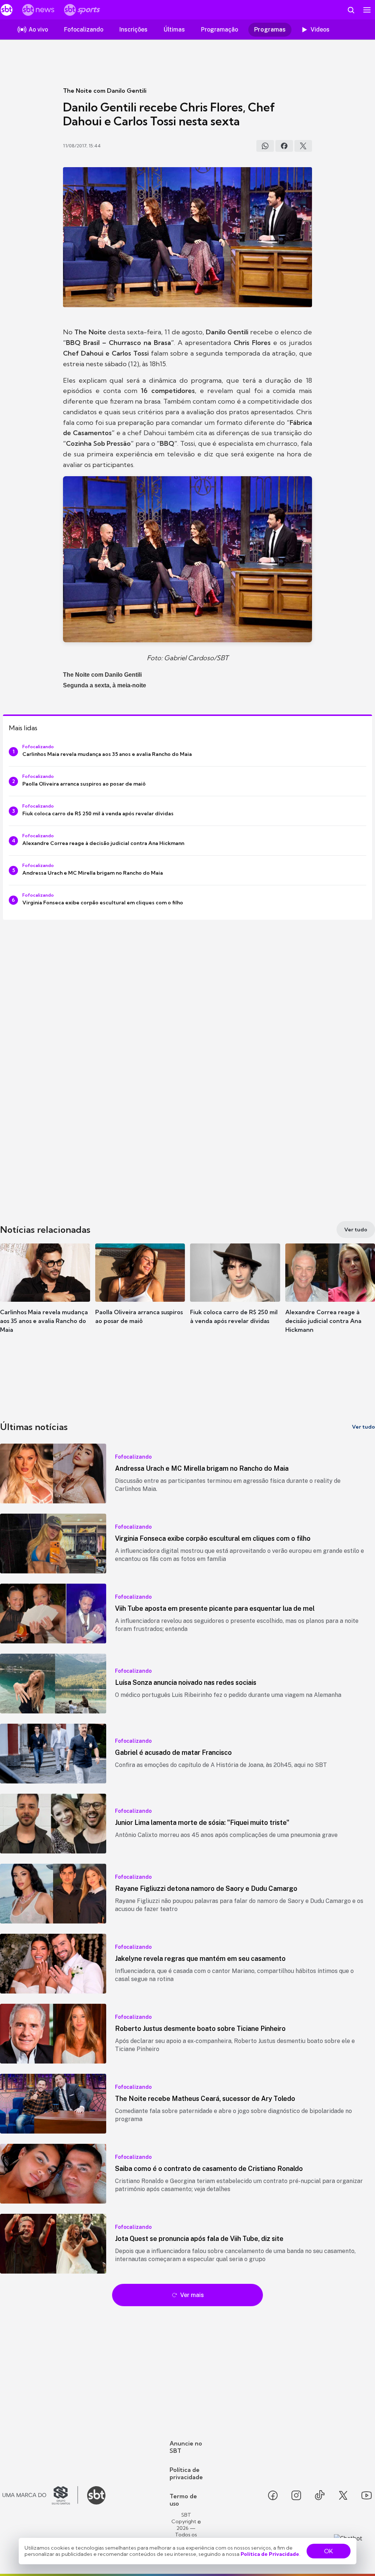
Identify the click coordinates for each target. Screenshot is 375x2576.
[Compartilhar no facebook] (284, 146)
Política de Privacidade (270, 2554)
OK (328, 2551)
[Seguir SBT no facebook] (273, 2495)
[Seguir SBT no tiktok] (320, 2495)
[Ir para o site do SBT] (96, 2495)
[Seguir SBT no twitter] (343, 2495)
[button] (45, 1295)
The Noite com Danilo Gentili (105, 91)
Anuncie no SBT (186, 2447)
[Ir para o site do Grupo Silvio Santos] (40, 2495)
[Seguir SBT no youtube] (367, 2495)
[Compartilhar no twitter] (303, 146)
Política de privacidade (186, 2473)
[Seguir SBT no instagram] (296, 2495)
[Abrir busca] (351, 10)
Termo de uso (183, 2500)
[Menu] (367, 10)
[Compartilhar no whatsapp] (265, 146)
